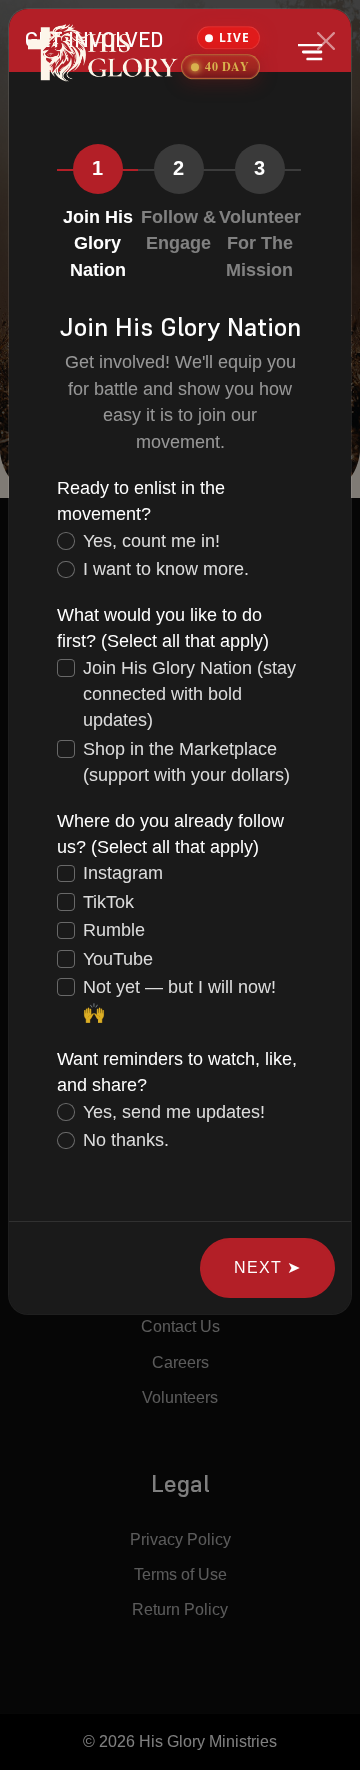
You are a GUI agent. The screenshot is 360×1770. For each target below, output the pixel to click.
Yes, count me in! (151, 541)
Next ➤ (267, 1267)
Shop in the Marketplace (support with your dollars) (186, 762)
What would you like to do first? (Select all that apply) (163, 628)
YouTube (118, 959)
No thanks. (126, 1140)
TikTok (108, 902)
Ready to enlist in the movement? (141, 501)
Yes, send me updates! (174, 1112)
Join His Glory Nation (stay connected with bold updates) (189, 694)
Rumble (114, 930)
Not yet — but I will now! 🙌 (179, 1000)
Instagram (123, 873)
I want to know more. (166, 569)
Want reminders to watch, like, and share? (177, 1072)
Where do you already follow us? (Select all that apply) (170, 834)
